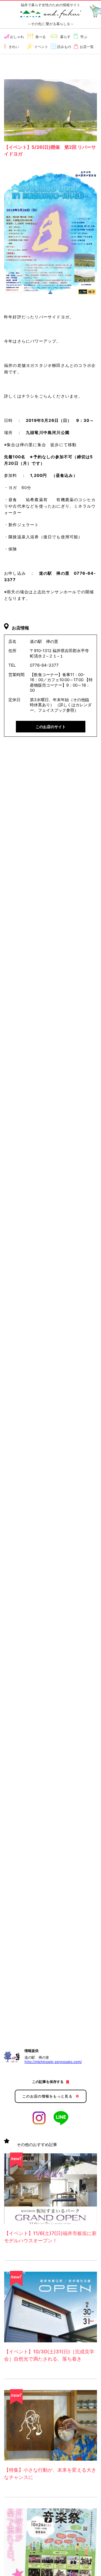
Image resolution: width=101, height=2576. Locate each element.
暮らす (65, 37)
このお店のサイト (51, 727)
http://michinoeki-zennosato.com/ (53, 2062)
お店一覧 (87, 47)
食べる (41, 37)
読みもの (64, 47)
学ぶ (84, 37)
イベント (41, 47)
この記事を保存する (48, 2082)
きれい (14, 47)
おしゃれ (17, 37)
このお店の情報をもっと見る (47, 2096)
